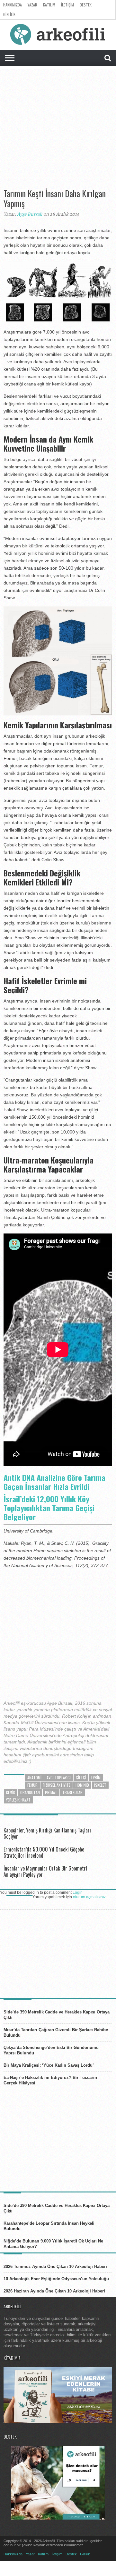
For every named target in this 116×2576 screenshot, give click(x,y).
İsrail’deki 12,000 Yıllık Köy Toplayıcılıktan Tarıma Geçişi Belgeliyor (49, 1508)
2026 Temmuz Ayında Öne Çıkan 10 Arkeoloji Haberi (55, 2266)
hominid (82, 1785)
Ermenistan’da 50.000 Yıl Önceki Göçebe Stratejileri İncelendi (44, 1852)
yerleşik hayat (18, 1800)
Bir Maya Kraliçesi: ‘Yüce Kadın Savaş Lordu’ (49, 2065)
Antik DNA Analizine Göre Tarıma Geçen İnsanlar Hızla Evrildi (54, 1482)
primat (51, 1792)
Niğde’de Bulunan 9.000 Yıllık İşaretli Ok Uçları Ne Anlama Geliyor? (53, 2244)
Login (78, 1892)
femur (32, 1785)
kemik (11, 1792)
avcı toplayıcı (59, 1777)
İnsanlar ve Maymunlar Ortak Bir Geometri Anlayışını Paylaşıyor (45, 1871)
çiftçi (81, 1777)
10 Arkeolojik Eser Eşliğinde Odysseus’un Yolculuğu (56, 2279)
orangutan (30, 1792)
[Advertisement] (58, 130)
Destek (86, 5)
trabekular (72, 1792)
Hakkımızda (13, 5)
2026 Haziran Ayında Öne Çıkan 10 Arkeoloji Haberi (54, 2291)
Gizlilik (9, 14)
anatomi (34, 1777)
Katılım (49, 5)
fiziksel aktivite (57, 1785)
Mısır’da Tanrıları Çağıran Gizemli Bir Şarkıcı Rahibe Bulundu (56, 2032)
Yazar (32, 5)
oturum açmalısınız (89, 1897)
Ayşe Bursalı (30, 214)
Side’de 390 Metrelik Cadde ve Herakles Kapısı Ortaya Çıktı (57, 2015)
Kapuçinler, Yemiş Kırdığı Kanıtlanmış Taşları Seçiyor (47, 1833)
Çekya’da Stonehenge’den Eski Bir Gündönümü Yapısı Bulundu (51, 2050)
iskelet (100, 1785)
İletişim (67, 5)
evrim (96, 1777)
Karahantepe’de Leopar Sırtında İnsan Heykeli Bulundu (49, 2226)
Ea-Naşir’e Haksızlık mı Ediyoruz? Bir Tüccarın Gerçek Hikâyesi (50, 2080)
